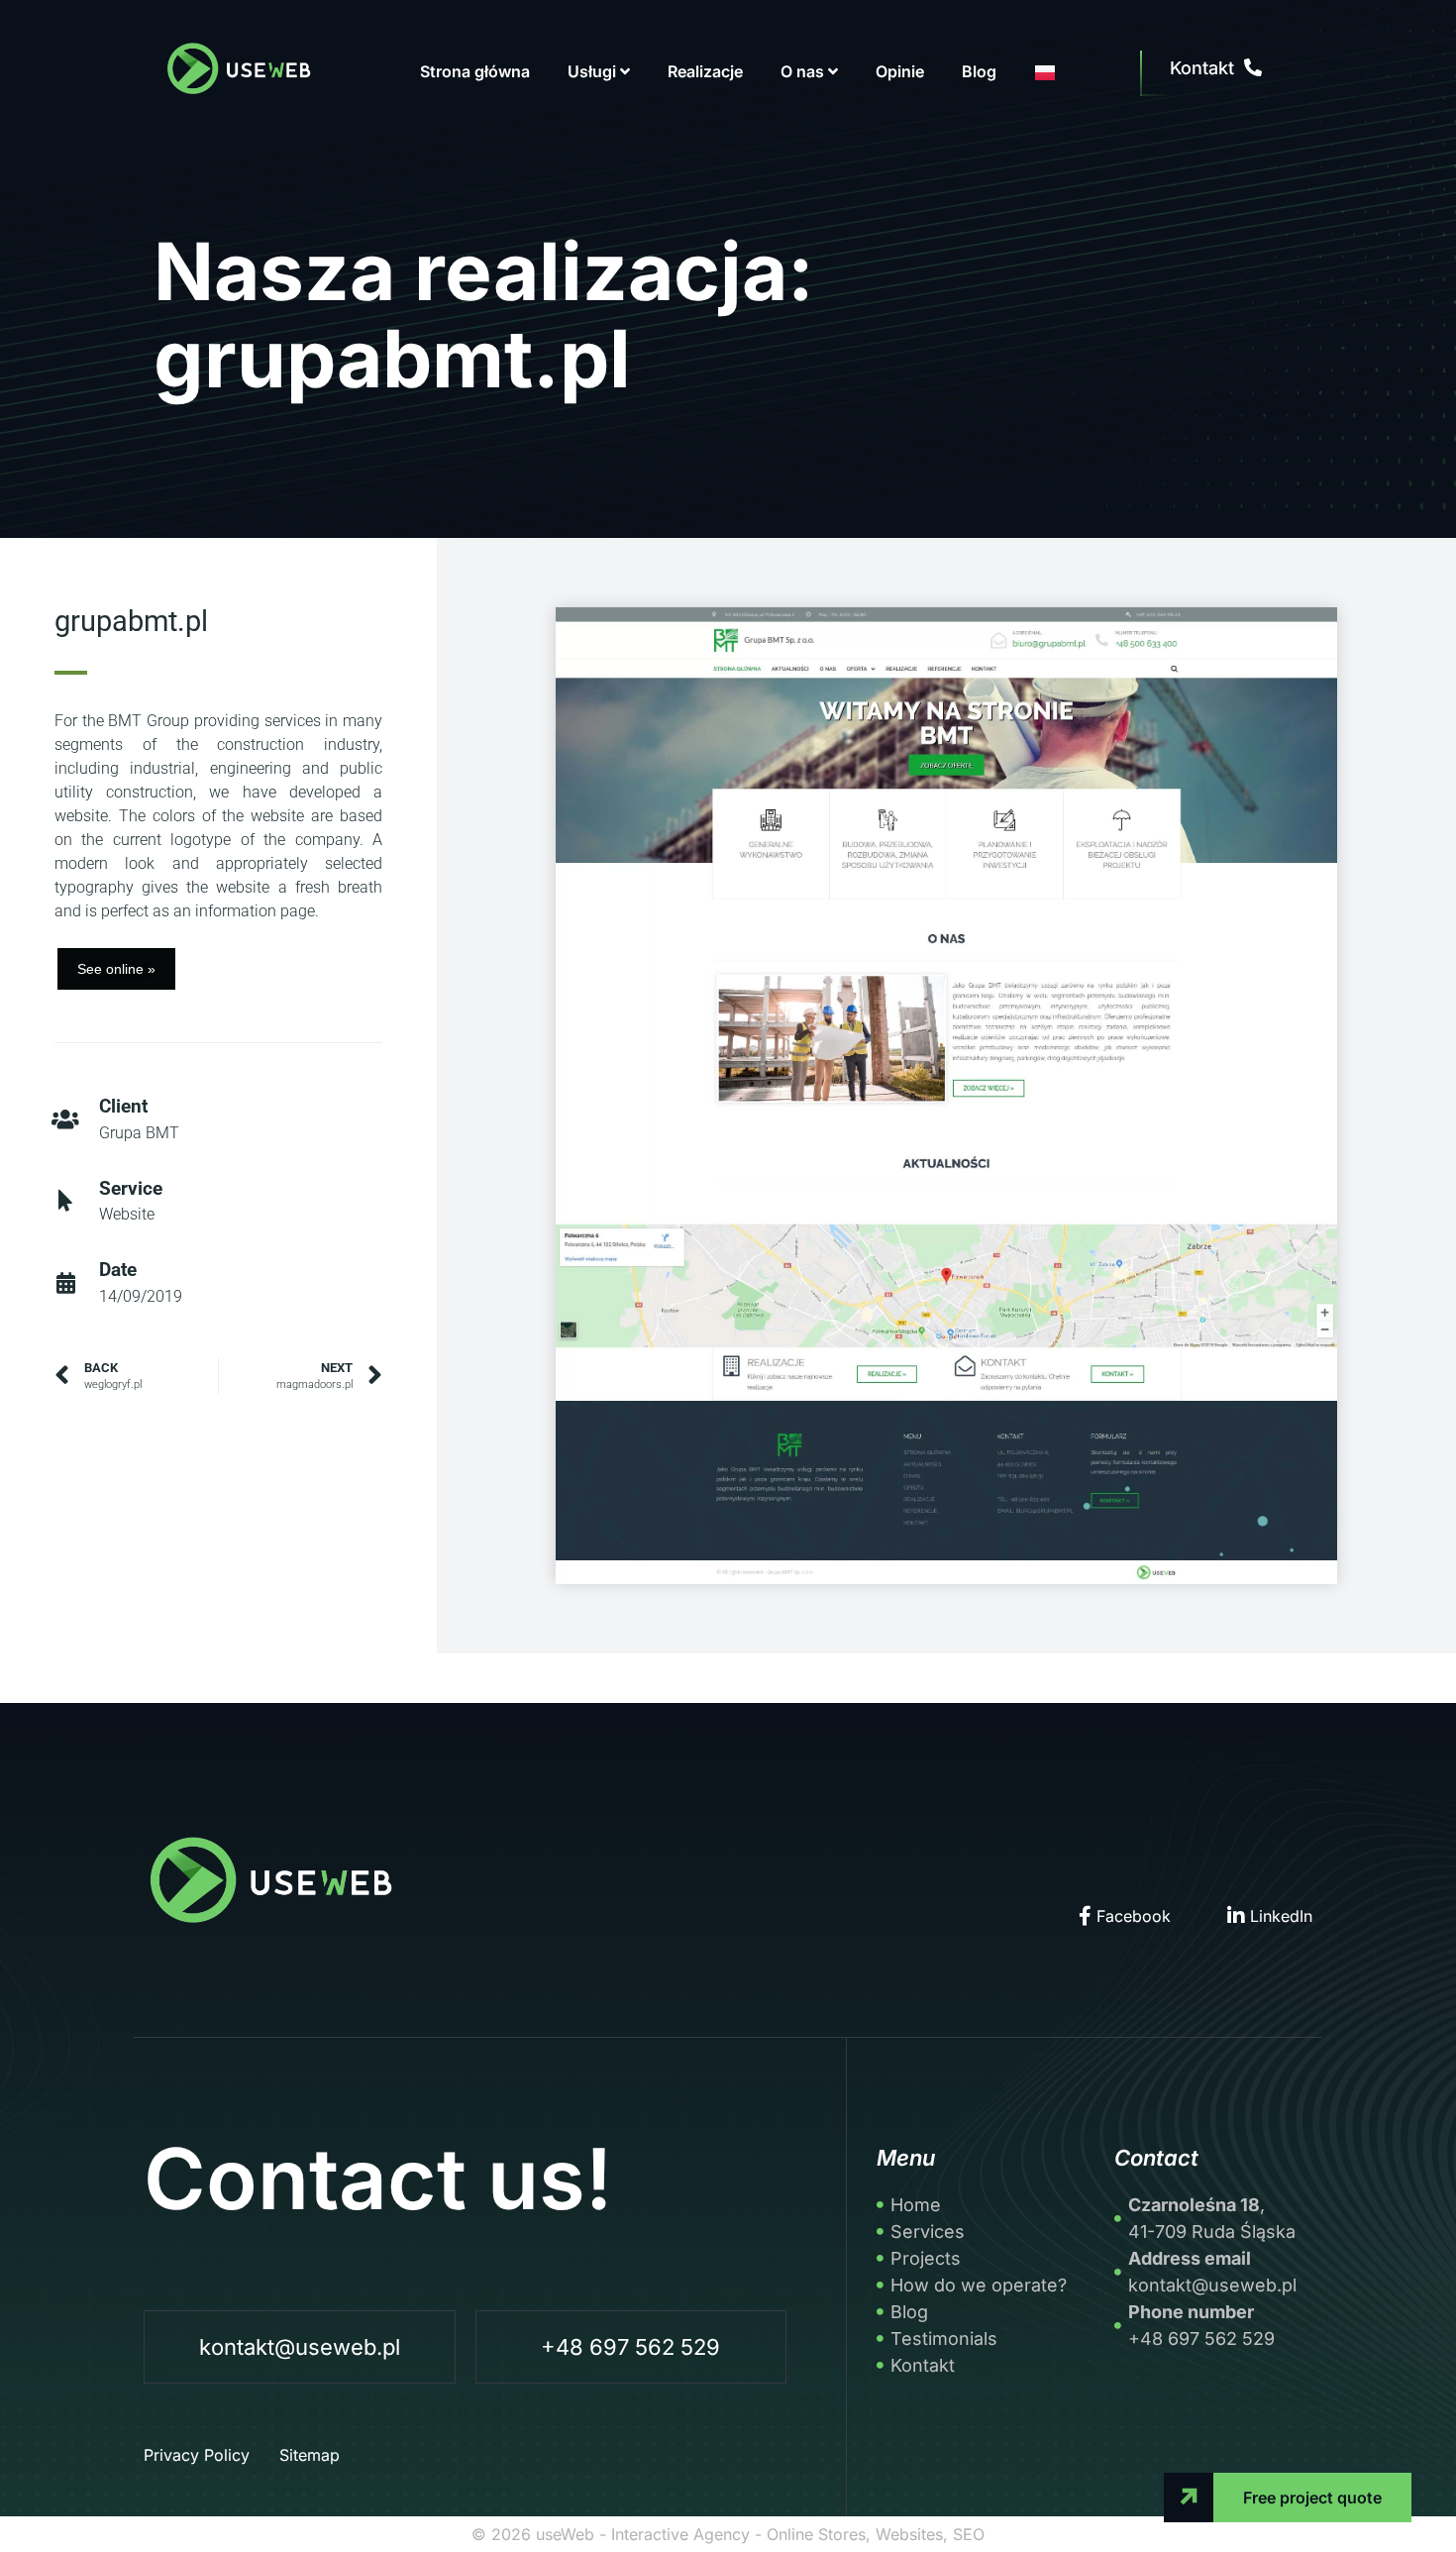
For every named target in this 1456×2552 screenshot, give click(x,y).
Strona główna (475, 71)
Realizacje (705, 71)
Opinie (900, 71)
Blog (979, 71)
